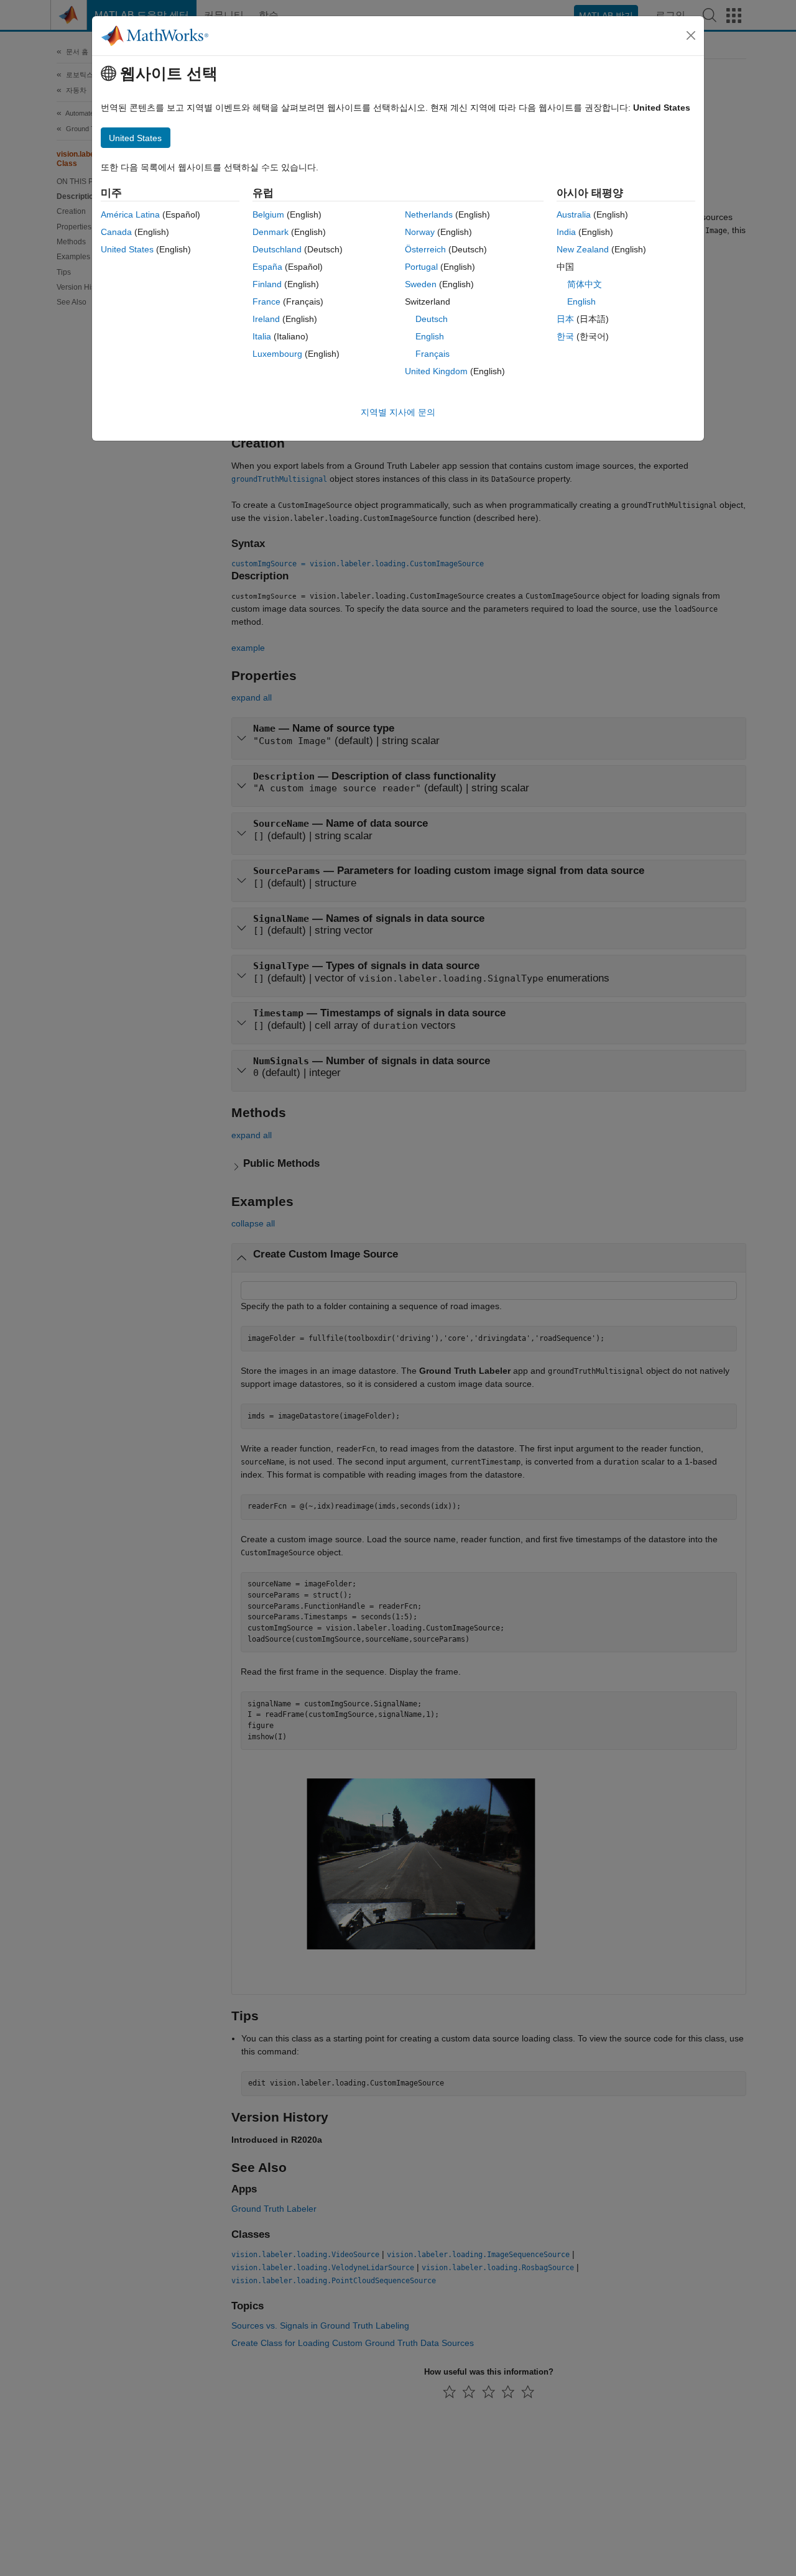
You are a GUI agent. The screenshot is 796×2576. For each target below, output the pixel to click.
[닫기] (691, 35)
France (266, 301)
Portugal (421, 267)
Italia (262, 336)
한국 (565, 336)
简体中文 (585, 284)
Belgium (268, 214)
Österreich (425, 249)
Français (433, 354)
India (566, 232)
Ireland (266, 319)
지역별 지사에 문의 (398, 412)
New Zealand (583, 249)
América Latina (130, 214)
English (430, 336)
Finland (267, 284)
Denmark (271, 232)
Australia (574, 214)
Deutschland (277, 249)
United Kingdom (436, 371)
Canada (116, 232)
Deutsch (432, 319)
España (267, 267)
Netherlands (429, 214)
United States (127, 249)
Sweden (421, 284)
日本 (565, 319)
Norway (420, 232)
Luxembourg (277, 354)
